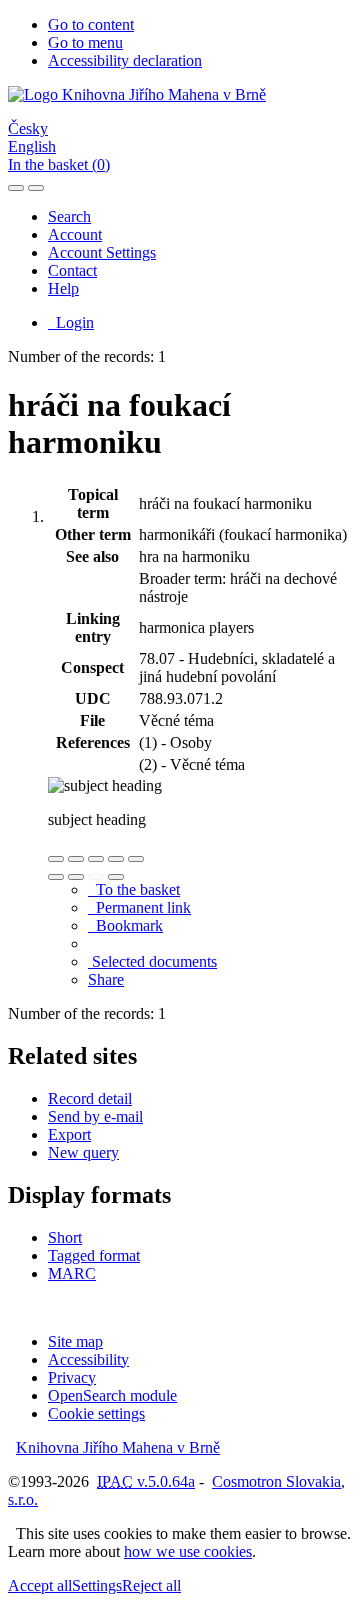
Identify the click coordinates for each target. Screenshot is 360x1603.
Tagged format (94, 1255)
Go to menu (85, 42)
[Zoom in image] (56, 859)
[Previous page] (96, 877)
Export (69, 1134)
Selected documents (152, 961)
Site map (75, 1341)
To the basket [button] (134, 889)
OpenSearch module (112, 1395)
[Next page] (116, 877)
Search (69, 216)
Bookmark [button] (125, 925)
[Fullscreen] (116, 859)
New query (83, 1152)
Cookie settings (96, 1413)
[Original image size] (96, 859)
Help (63, 288)
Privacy (72, 1377)
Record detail (90, 1098)
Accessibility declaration (125, 60)
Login (71, 322)
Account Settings (102, 252)
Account (75, 234)
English (32, 146)
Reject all (151, 1585)
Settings (97, 1585)
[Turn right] (76, 877)
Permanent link (139, 907)
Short (65, 1237)
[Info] (136, 859)
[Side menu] (16, 188)
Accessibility (88, 1359)
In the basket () (59, 164)
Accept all (40, 1585)
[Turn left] (56, 877)
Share (106, 979)
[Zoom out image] (76, 859)
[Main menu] (36, 188)
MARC (72, 1273)
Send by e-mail (95, 1116)
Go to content (91, 24)
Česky (28, 128)
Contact (72, 270)
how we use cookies (188, 1551)
